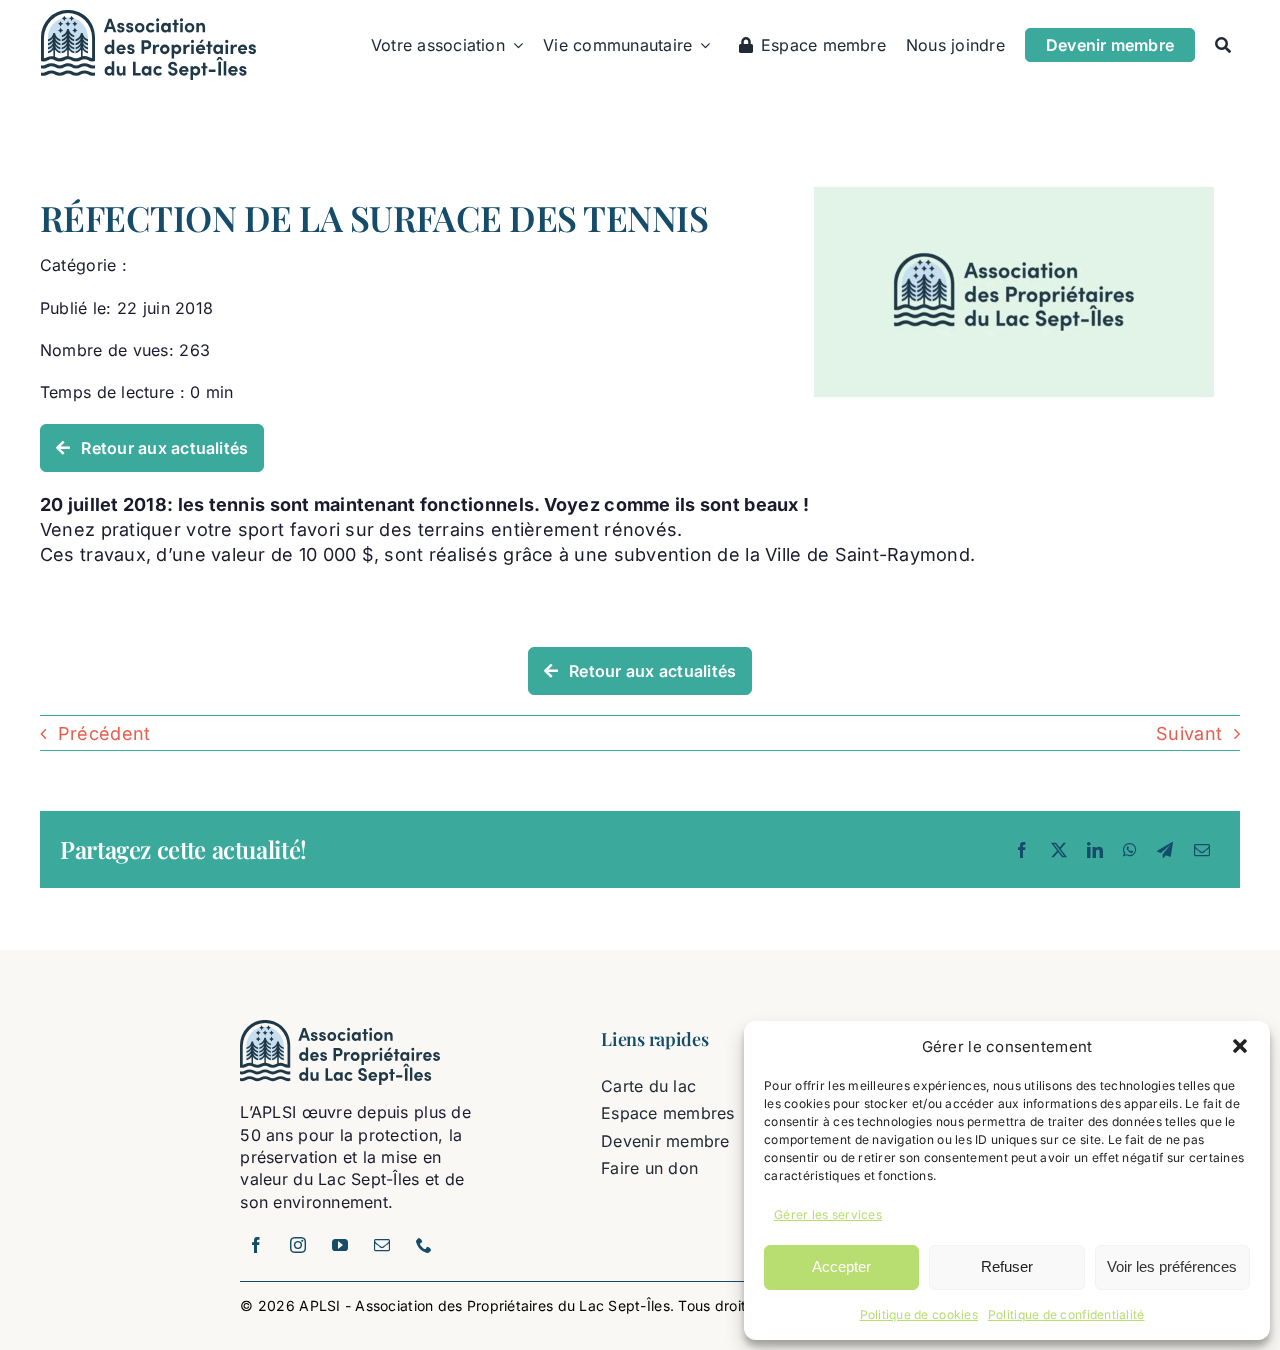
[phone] (424, 1245)
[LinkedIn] (1095, 850)
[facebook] (256, 1245)
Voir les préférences (1172, 1266)
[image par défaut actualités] (1014, 195)
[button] (1240, 1046)
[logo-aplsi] (148, 18)
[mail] (382, 1245)
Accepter (841, 1266)
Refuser (1007, 1266)
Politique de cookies (919, 1314)
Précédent (104, 733)
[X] (1059, 850)
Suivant (1189, 733)
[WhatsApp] (1130, 850)
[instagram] (298, 1245)
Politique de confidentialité (1066, 1314)
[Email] (1202, 850)
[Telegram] (1165, 850)
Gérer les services (828, 1214)
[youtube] (340, 1245)
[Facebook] (1022, 850)
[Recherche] (1223, 45)
